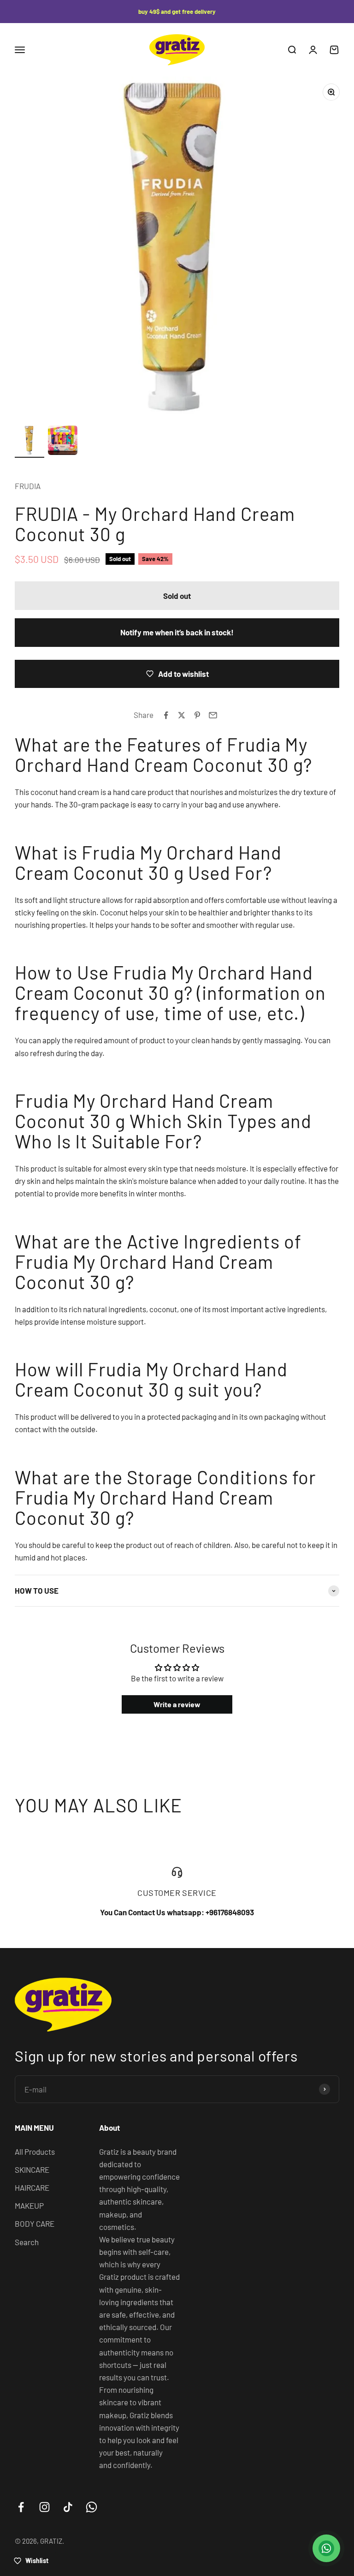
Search (27, 2242)
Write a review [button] (177, 1704)
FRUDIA (28, 486)
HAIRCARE (32, 2188)
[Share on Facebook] (166, 715)
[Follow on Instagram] (44, 2507)
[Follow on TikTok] (68, 2507)
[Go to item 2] (63, 442)
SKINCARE (32, 2170)
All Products (35, 2152)
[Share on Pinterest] (197, 715)
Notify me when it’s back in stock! (177, 632)
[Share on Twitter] (182, 715)
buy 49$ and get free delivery (177, 12)
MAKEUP (29, 2205)
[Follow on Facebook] (21, 2507)
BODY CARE (35, 2223)
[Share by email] (213, 715)
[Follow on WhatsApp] (91, 2507)
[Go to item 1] (29, 442)
